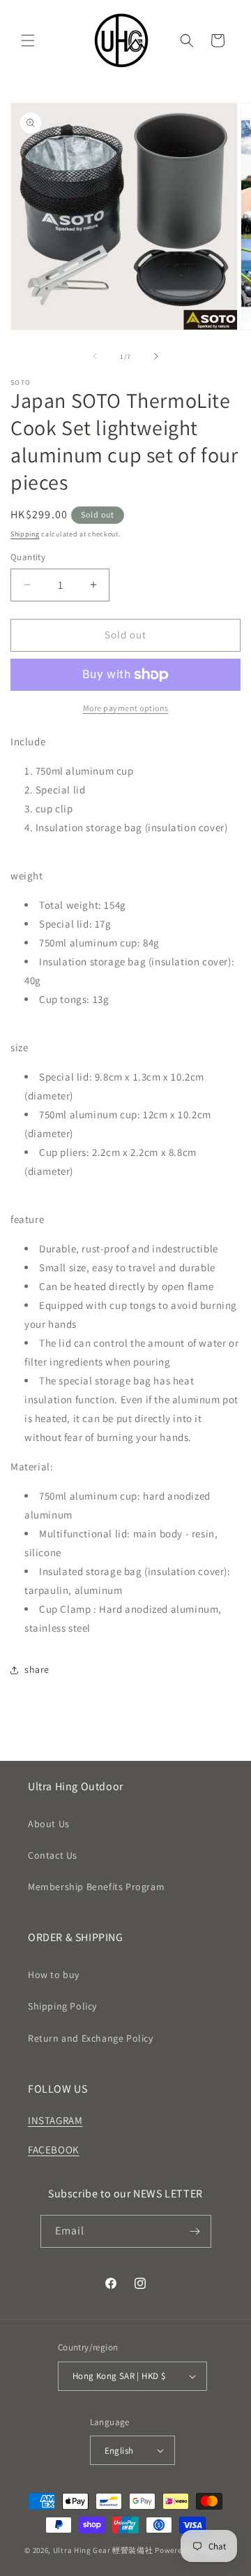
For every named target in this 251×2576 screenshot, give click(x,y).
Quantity (28, 557)
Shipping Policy (62, 2006)
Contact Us (53, 1855)
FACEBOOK (54, 2150)
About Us (49, 1824)
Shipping (25, 534)
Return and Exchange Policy (91, 2038)
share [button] (37, 1669)
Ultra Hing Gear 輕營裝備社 (104, 2550)
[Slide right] (156, 356)
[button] (28, 41)
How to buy (54, 1975)
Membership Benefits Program (96, 1887)
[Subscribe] (195, 2231)
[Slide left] (95, 356)
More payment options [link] (126, 708)
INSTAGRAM (55, 2120)
